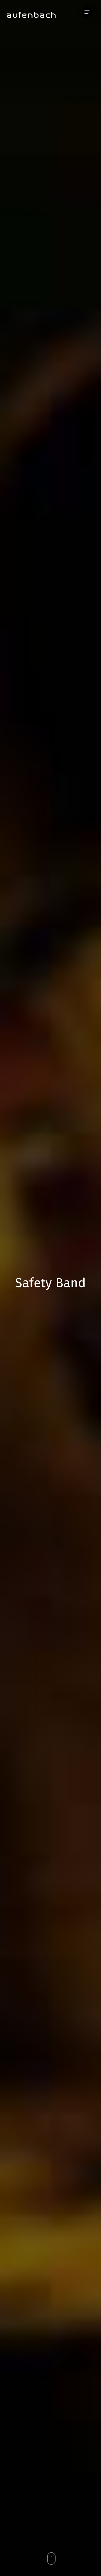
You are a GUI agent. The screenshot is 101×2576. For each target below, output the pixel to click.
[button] (87, 12)
